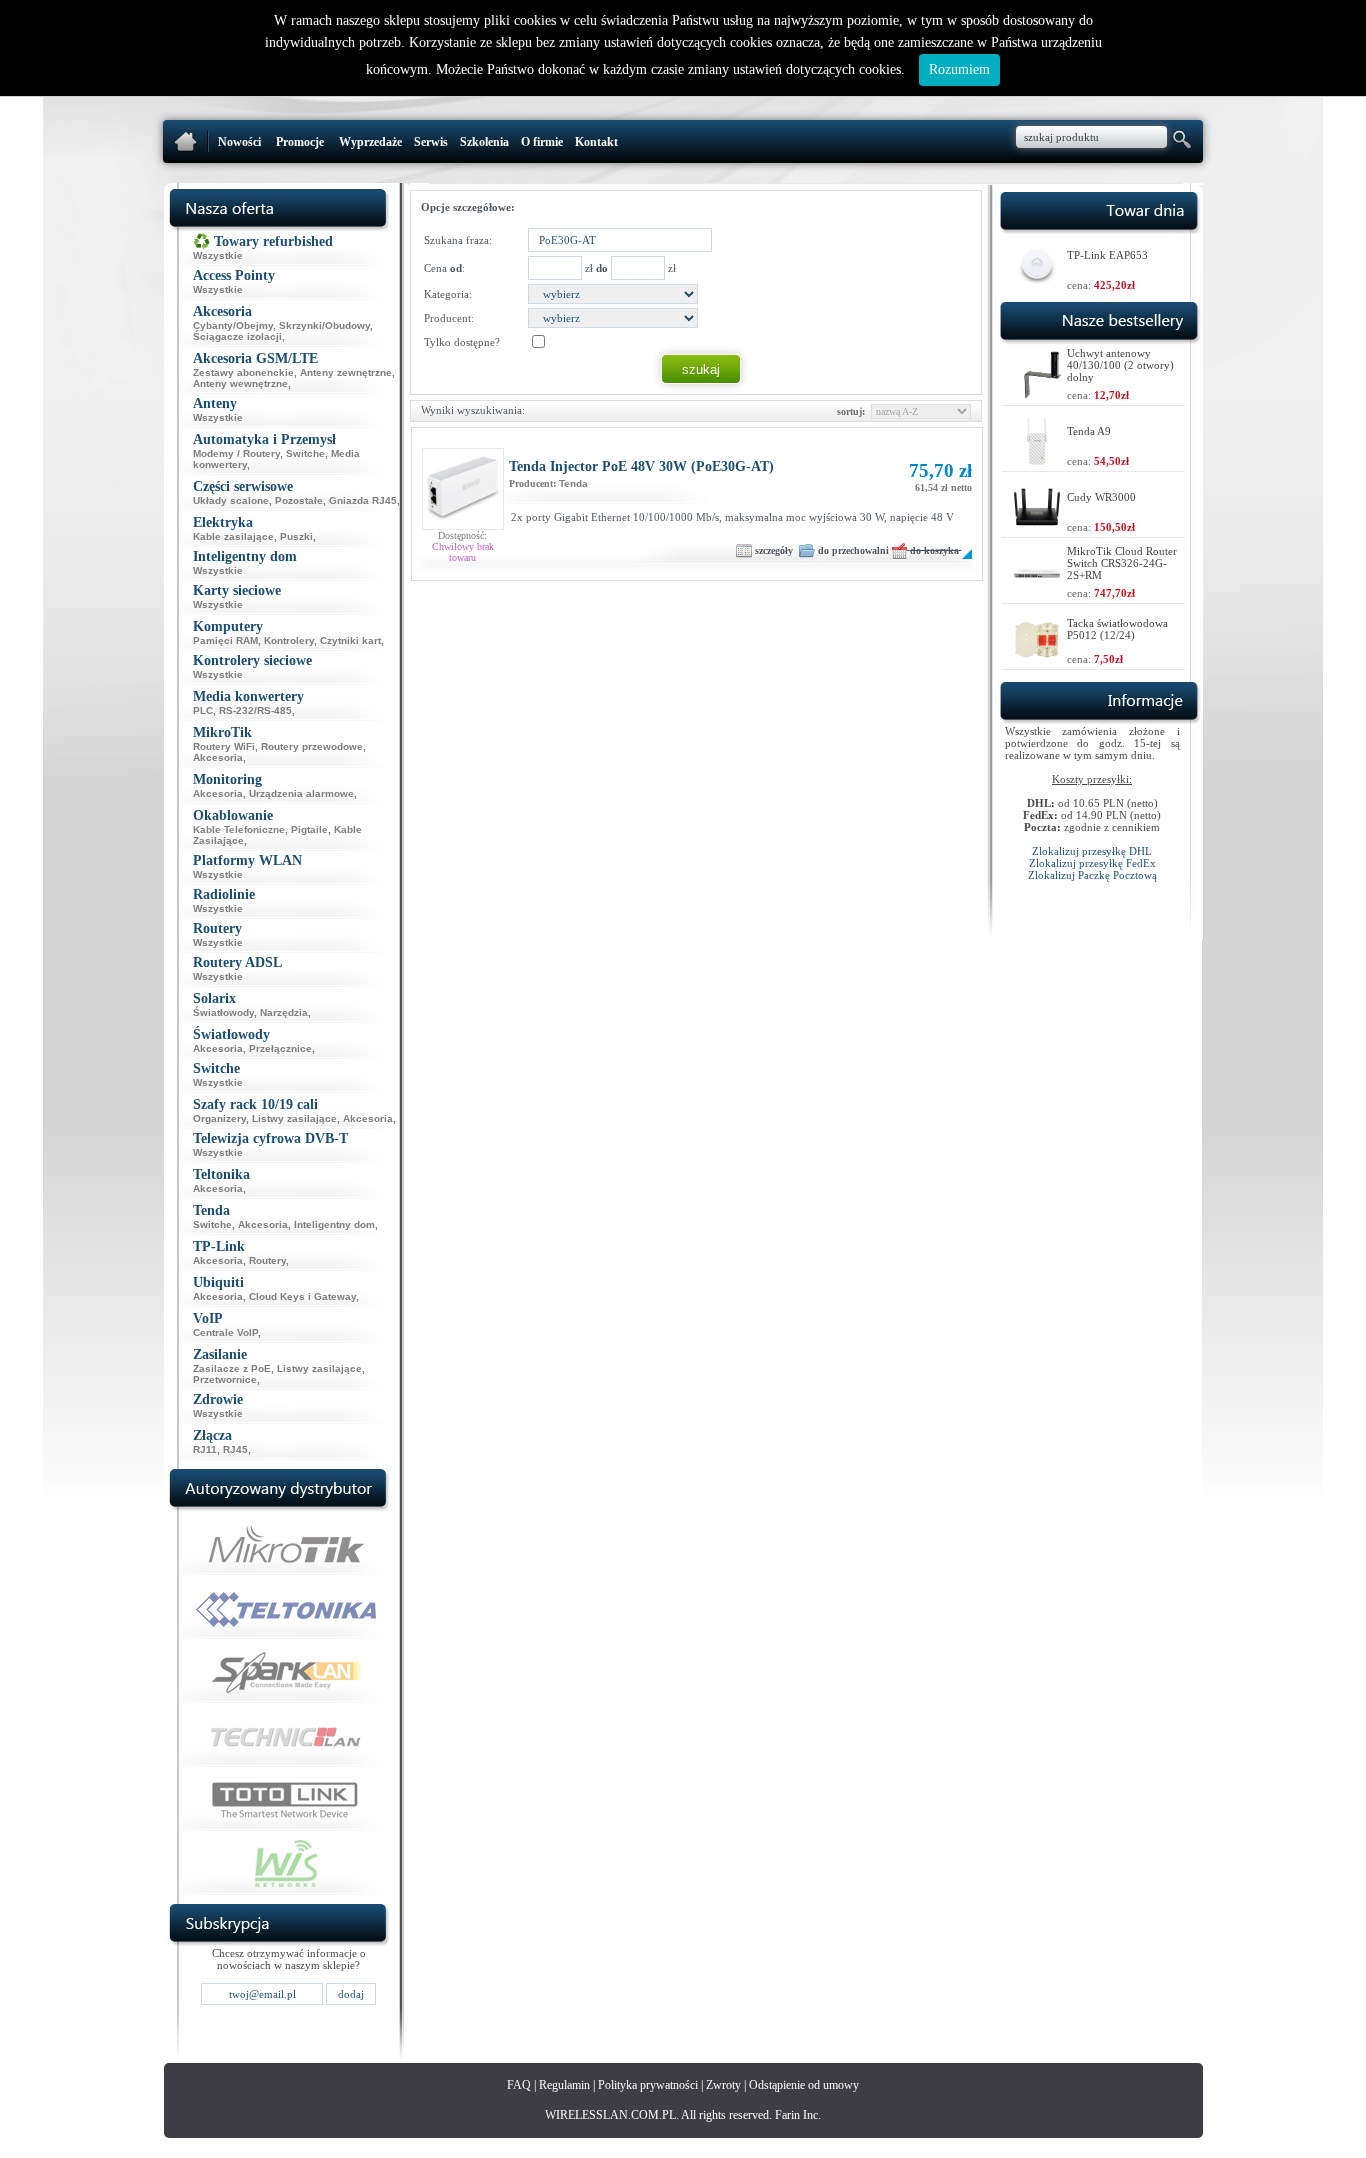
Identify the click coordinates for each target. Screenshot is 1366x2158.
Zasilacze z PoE (232, 1368)
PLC (203, 710)
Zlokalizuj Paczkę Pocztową (1092, 875)
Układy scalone (231, 500)
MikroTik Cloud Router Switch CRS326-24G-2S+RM (1122, 563)
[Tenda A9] (1037, 460)
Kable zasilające (233, 536)
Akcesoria (218, 757)
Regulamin (564, 2085)
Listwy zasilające (294, 1118)
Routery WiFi (224, 746)
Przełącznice (280, 1048)
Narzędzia (284, 1012)
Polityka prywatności (648, 2085)
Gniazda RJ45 (363, 500)
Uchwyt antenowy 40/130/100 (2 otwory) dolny (1120, 365)
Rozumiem (959, 69)
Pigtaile (309, 829)
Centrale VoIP (225, 1332)
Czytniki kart (350, 640)
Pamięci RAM (225, 640)
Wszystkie (218, 255)
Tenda (573, 483)
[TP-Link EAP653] (1037, 284)
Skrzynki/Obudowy (324, 325)
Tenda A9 (1089, 431)
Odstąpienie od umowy (804, 2085)
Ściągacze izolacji (237, 336)
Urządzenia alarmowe (301, 793)
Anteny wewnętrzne (240, 383)
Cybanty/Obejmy (233, 325)
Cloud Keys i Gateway (302, 1296)
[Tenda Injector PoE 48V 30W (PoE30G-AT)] (463, 525)
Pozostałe (299, 500)
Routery (267, 1260)
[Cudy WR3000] (1037, 526)
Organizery (219, 1118)
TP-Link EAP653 (1107, 255)
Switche (305, 453)
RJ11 (205, 1449)
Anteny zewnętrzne (346, 372)
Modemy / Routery (236, 453)
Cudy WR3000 (1101, 497)
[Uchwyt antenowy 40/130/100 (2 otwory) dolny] (1042, 394)
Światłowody (223, 1012)
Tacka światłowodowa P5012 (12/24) (1117, 629)
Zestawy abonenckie (243, 372)
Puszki (296, 536)
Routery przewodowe (312, 746)
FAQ (519, 2085)
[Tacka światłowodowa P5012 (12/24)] (1037, 655)
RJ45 (235, 1449)
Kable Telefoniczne (239, 829)
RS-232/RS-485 (255, 710)
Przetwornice (225, 1379)
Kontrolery (289, 640)
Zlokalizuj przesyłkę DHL (1092, 851)
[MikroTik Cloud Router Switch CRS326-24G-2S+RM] (1037, 592)
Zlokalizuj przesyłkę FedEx (1092, 863)
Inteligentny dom (334, 1224)
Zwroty (723, 2085)
